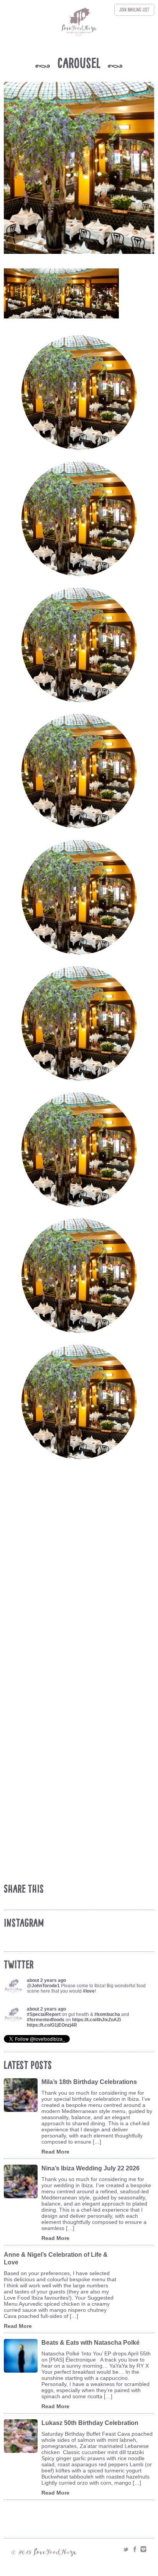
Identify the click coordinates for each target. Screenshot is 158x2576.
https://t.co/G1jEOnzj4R (52, 2025)
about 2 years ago (46, 1980)
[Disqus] (81, 1582)
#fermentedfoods (46, 2020)
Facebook (135, 2549)
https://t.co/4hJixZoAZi (96, 2020)
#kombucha (107, 2014)
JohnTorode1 (46, 1986)
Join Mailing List (134, 10)
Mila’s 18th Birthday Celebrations (89, 2082)
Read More (55, 2152)
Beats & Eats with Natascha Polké (91, 2343)
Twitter (126, 2549)
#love (89, 1991)
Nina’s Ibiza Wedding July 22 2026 (91, 2168)
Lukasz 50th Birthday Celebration (90, 2423)
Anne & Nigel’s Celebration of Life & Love (56, 2258)
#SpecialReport (44, 2014)
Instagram (143, 2549)
